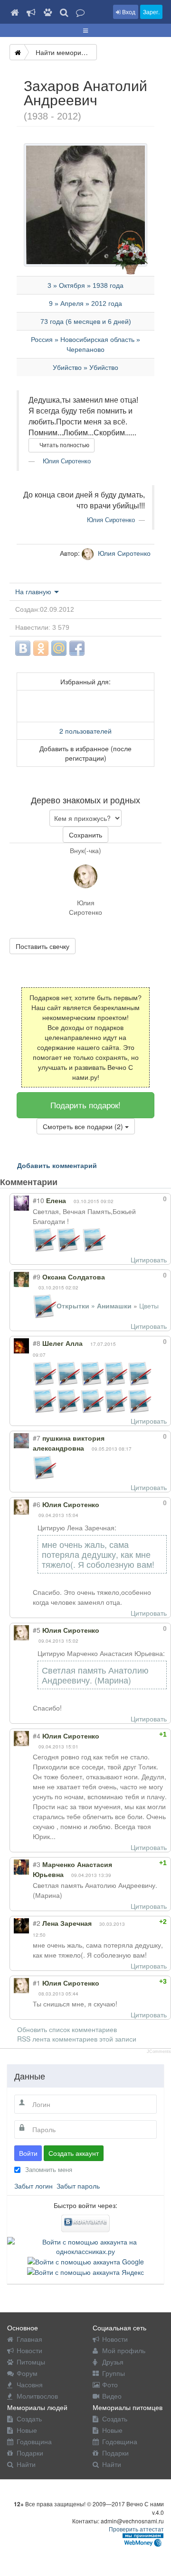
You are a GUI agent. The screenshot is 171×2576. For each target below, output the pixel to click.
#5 (37, 1630)
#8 (37, 1343)
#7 (37, 1438)
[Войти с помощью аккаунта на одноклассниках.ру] (85, 2245)
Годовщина (34, 2441)
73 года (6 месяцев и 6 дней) (86, 322)
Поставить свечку (43, 946)
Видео (112, 2396)
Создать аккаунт (74, 2153)
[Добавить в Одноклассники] (41, 648)
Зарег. (151, 12)
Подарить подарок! (85, 1105)
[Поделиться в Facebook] (77, 648)
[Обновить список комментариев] (75, 1182)
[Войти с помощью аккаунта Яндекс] (85, 2271)
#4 (37, 1736)
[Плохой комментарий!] (139, 1199)
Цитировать (149, 1260)
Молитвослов (37, 2396)
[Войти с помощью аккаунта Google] (86, 2261)
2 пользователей (85, 731)
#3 (37, 1864)
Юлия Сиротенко (66, 461)
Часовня (30, 2384)
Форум (27, 2373)
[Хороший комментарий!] (130, 1199)
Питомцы (31, 2362)
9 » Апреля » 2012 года (85, 304)
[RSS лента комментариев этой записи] (66, 1182)
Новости (29, 2350)
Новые (27, 2430)
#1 (37, 1983)
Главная (29, 2339)
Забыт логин (33, 2186)
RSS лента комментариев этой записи (77, 2039)
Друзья (113, 2362)
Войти (28, 2153)
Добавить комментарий (57, 1165)
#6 (37, 1504)
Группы (114, 2373)
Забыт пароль (78, 2186)
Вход (128, 12)
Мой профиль (124, 2350)
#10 (38, 1200)
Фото (110, 2384)
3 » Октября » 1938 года (85, 285)
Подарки (30, 2453)
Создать (29, 2419)
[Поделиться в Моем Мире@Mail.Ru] (59, 648)
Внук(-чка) (85, 850)
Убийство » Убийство (85, 368)
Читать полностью (64, 445)
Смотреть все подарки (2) (84, 1126)
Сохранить (85, 835)
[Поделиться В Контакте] (23, 648)
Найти (26, 2464)
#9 (37, 1277)
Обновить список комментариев (67, 2029)
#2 (37, 1923)
